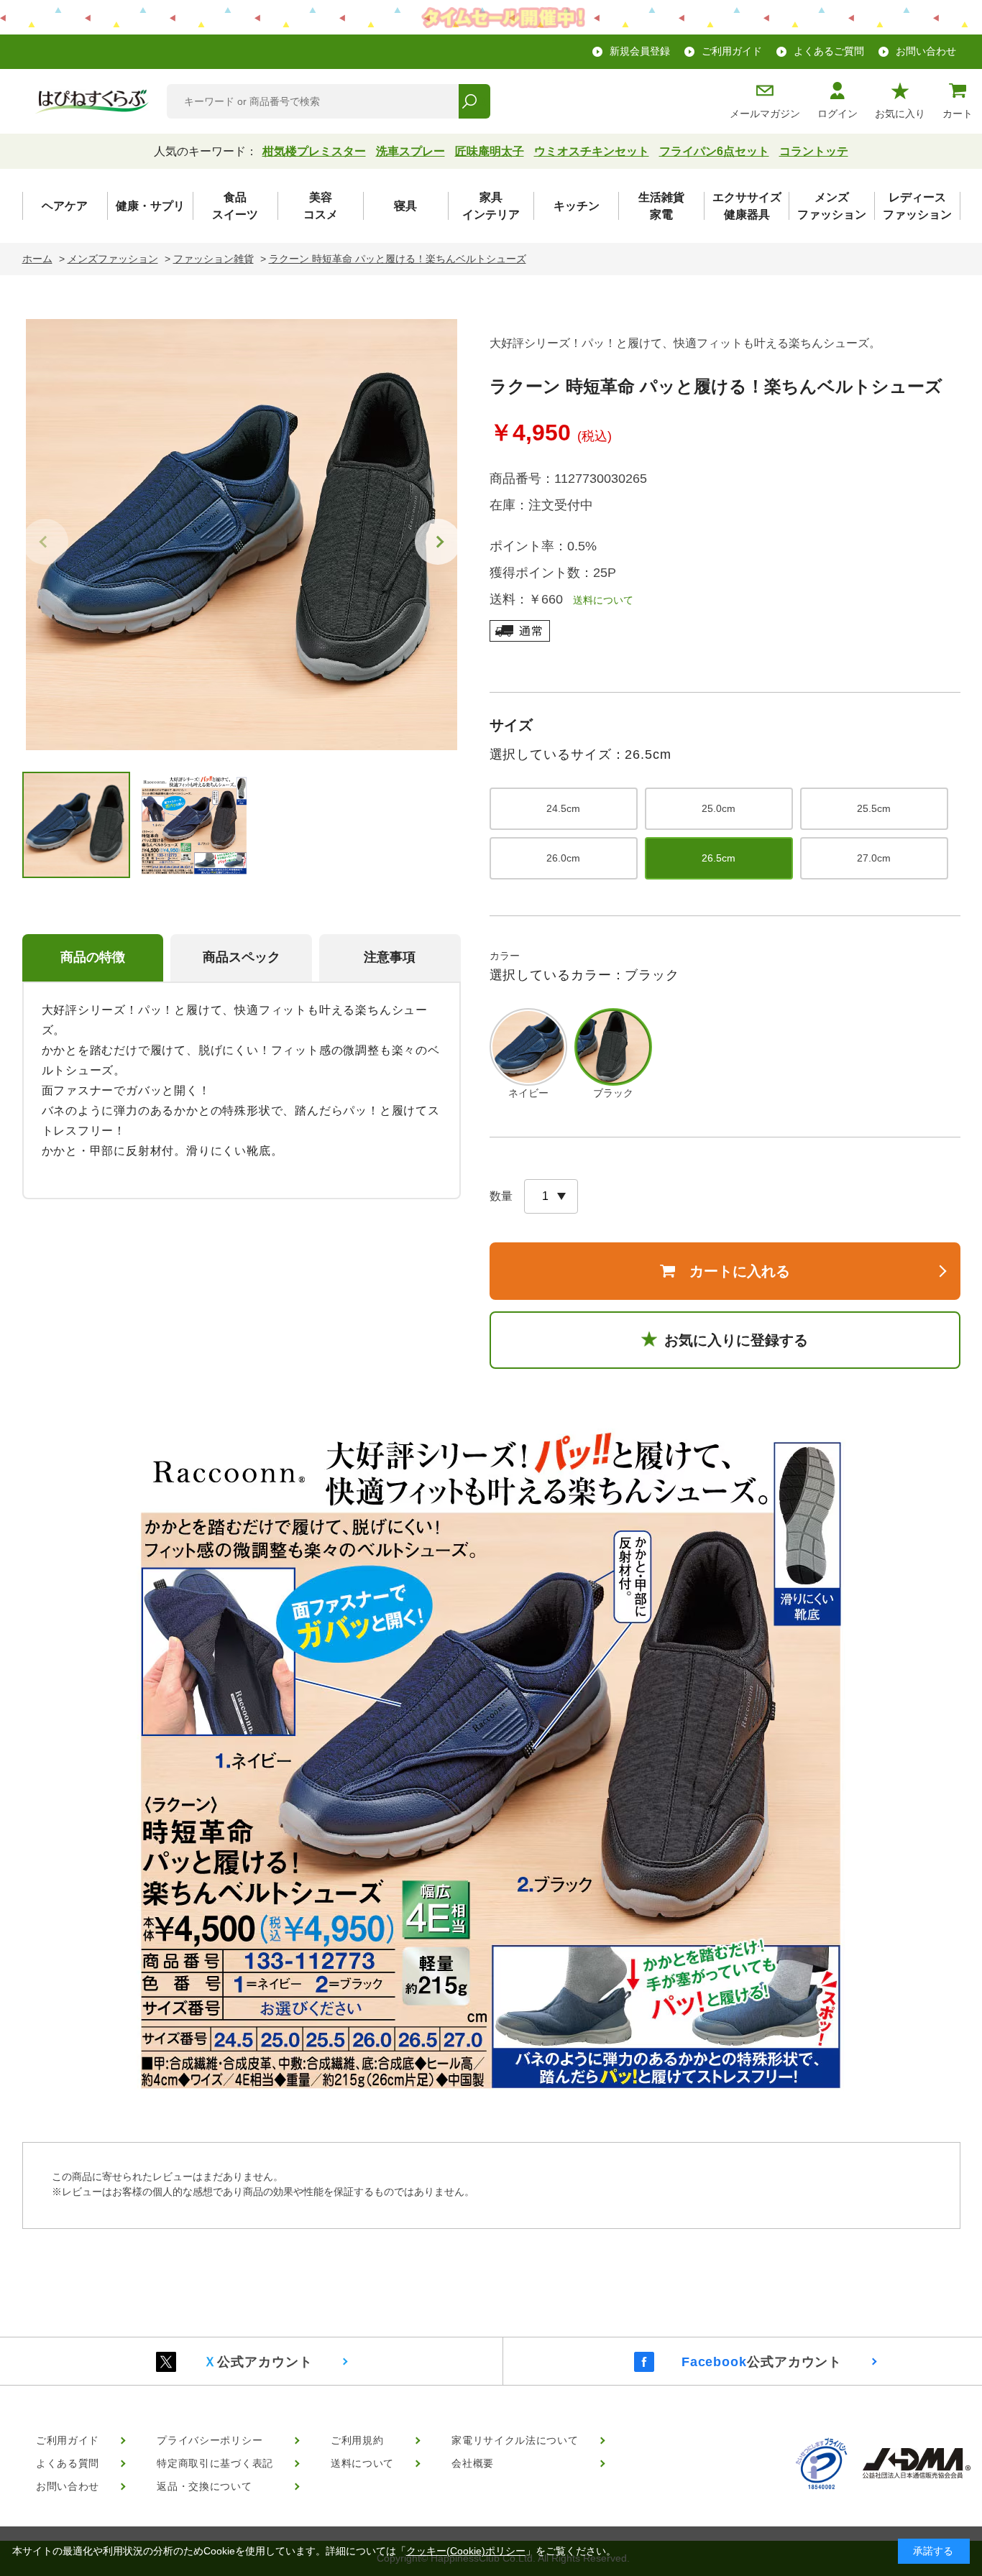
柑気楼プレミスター (314, 151)
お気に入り (900, 114)
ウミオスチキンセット (592, 151)
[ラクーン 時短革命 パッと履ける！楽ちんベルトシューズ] (242, 535)
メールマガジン (765, 114)
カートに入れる (740, 1271)
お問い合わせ (926, 51)
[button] (438, 542)
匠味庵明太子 (490, 151)
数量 (501, 1196)
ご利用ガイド (732, 51)
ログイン (838, 114)
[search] (474, 101)
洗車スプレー (410, 151)
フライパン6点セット (714, 151)
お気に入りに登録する (736, 1340)
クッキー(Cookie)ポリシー (466, 2551)
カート (958, 114)
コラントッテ (814, 151)
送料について (598, 600)
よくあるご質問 (829, 51)
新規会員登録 (640, 51)
